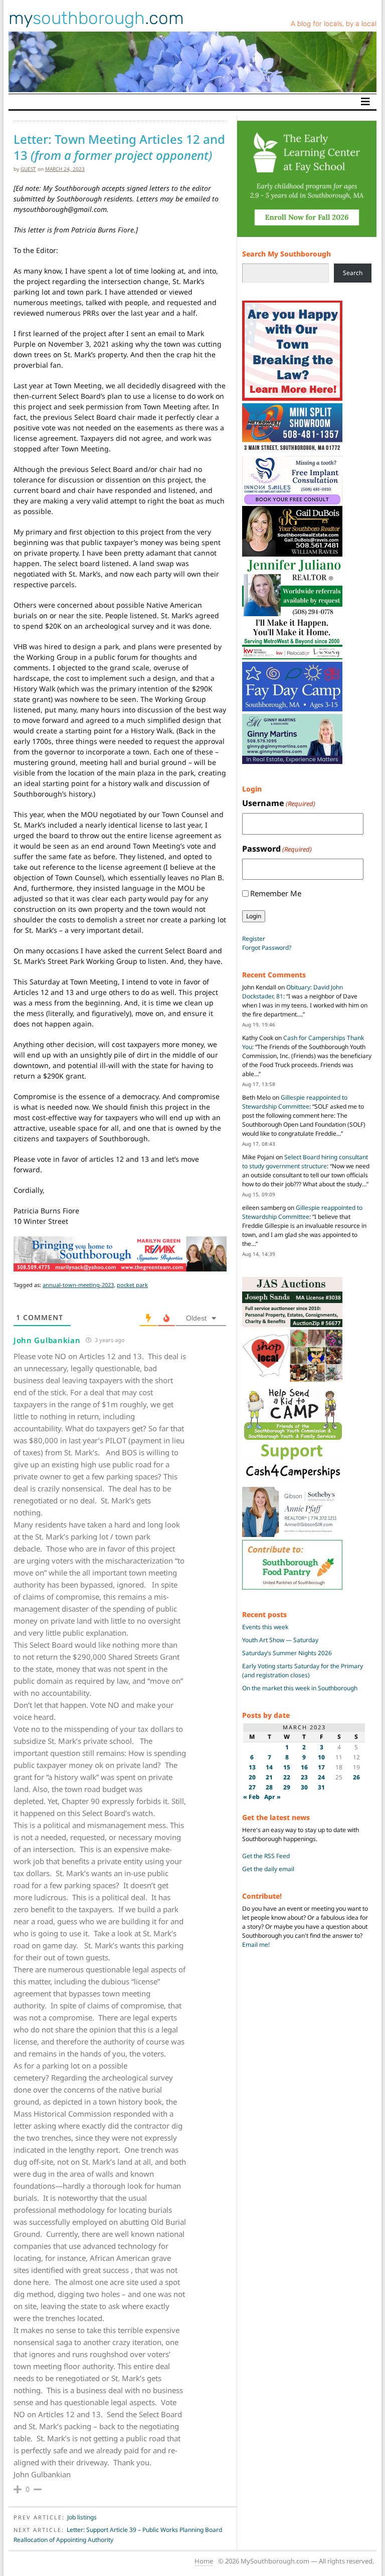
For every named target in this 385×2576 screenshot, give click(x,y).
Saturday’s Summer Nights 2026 (287, 1653)
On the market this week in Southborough (300, 1688)
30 (304, 1787)
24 (321, 1777)
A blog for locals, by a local (334, 24)
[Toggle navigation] (365, 102)
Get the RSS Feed (266, 1856)
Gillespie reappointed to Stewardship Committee (295, 1102)
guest (28, 169)
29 (287, 1787)
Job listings (82, 2517)
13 (252, 1767)
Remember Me (276, 893)
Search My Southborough (286, 254)
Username (279, 803)
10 (321, 1757)
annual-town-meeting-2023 (78, 1285)
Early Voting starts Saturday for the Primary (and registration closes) (303, 1670)
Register (254, 939)
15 (287, 1767)
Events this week (265, 1627)
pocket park (132, 1285)
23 (304, 1777)
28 (269, 1787)
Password (277, 849)
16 (304, 1767)
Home (204, 2561)
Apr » (272, 1797)
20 (252, 1777)
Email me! (256, 1945)
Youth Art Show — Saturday (280, 1640)
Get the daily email (268, 1869)
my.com (96, 18)
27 (252, 1787)
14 (269, 1767)
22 (287, 1777)
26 (356, 1777)
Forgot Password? (267, 948)
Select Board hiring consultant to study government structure (305, 1162)
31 (321, 1787)
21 (269, 1777)
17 (321, 1767)
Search (353, 273)
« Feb (251, 1797)
